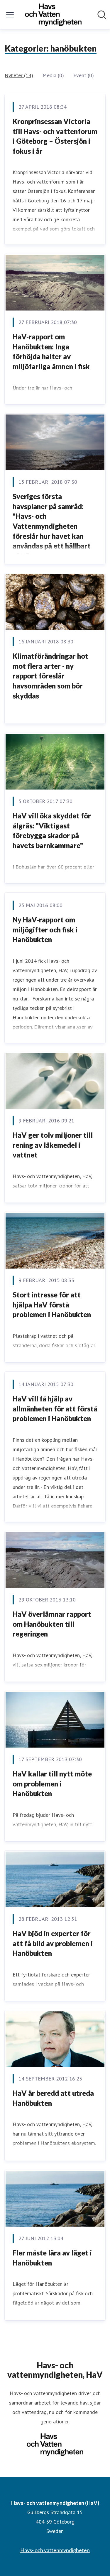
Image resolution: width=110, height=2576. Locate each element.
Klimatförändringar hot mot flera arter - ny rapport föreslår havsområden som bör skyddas (50, 676)
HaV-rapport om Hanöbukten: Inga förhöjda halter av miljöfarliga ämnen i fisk (51, 351)
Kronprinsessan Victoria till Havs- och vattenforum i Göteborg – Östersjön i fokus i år (55, 136)
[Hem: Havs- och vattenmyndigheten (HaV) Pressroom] (53, 15)
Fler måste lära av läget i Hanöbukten (52, 2258)
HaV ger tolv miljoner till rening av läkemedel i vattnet (53, 1145)
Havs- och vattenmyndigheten (55, 2550)
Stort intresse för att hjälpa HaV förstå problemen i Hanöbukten (52, 1304)
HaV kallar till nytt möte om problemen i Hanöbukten (52, 1784)
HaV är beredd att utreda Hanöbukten (53, 2098)
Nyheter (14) (19, 75)
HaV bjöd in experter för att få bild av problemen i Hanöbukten (53, 1943)
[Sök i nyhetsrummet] (102, 15)
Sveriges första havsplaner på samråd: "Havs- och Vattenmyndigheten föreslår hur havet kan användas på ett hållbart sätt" (52, 526)
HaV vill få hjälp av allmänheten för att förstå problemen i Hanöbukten (55, 1408)
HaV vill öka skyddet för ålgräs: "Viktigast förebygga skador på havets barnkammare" (52, 830)
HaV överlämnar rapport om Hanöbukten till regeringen (52, 1624)
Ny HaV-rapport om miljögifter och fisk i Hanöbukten (45, 929)
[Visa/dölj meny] (10, 15)
